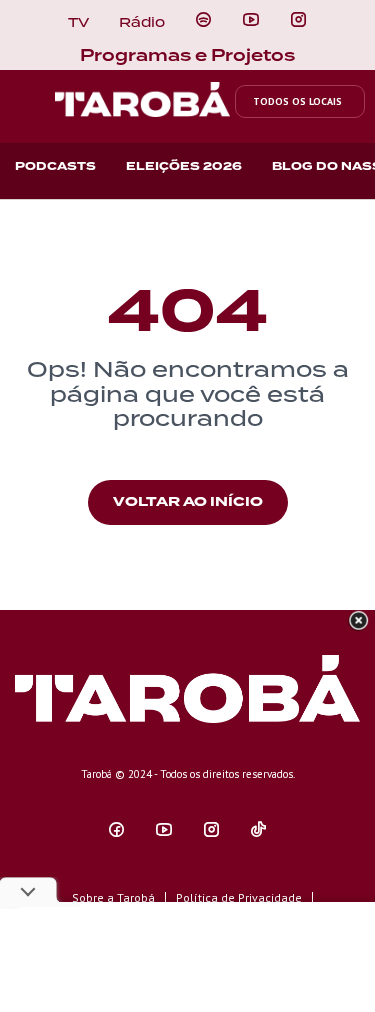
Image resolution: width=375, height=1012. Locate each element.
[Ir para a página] (203, 20)
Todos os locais (297, 101)
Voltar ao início (188, 501)
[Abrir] (251, 20)
